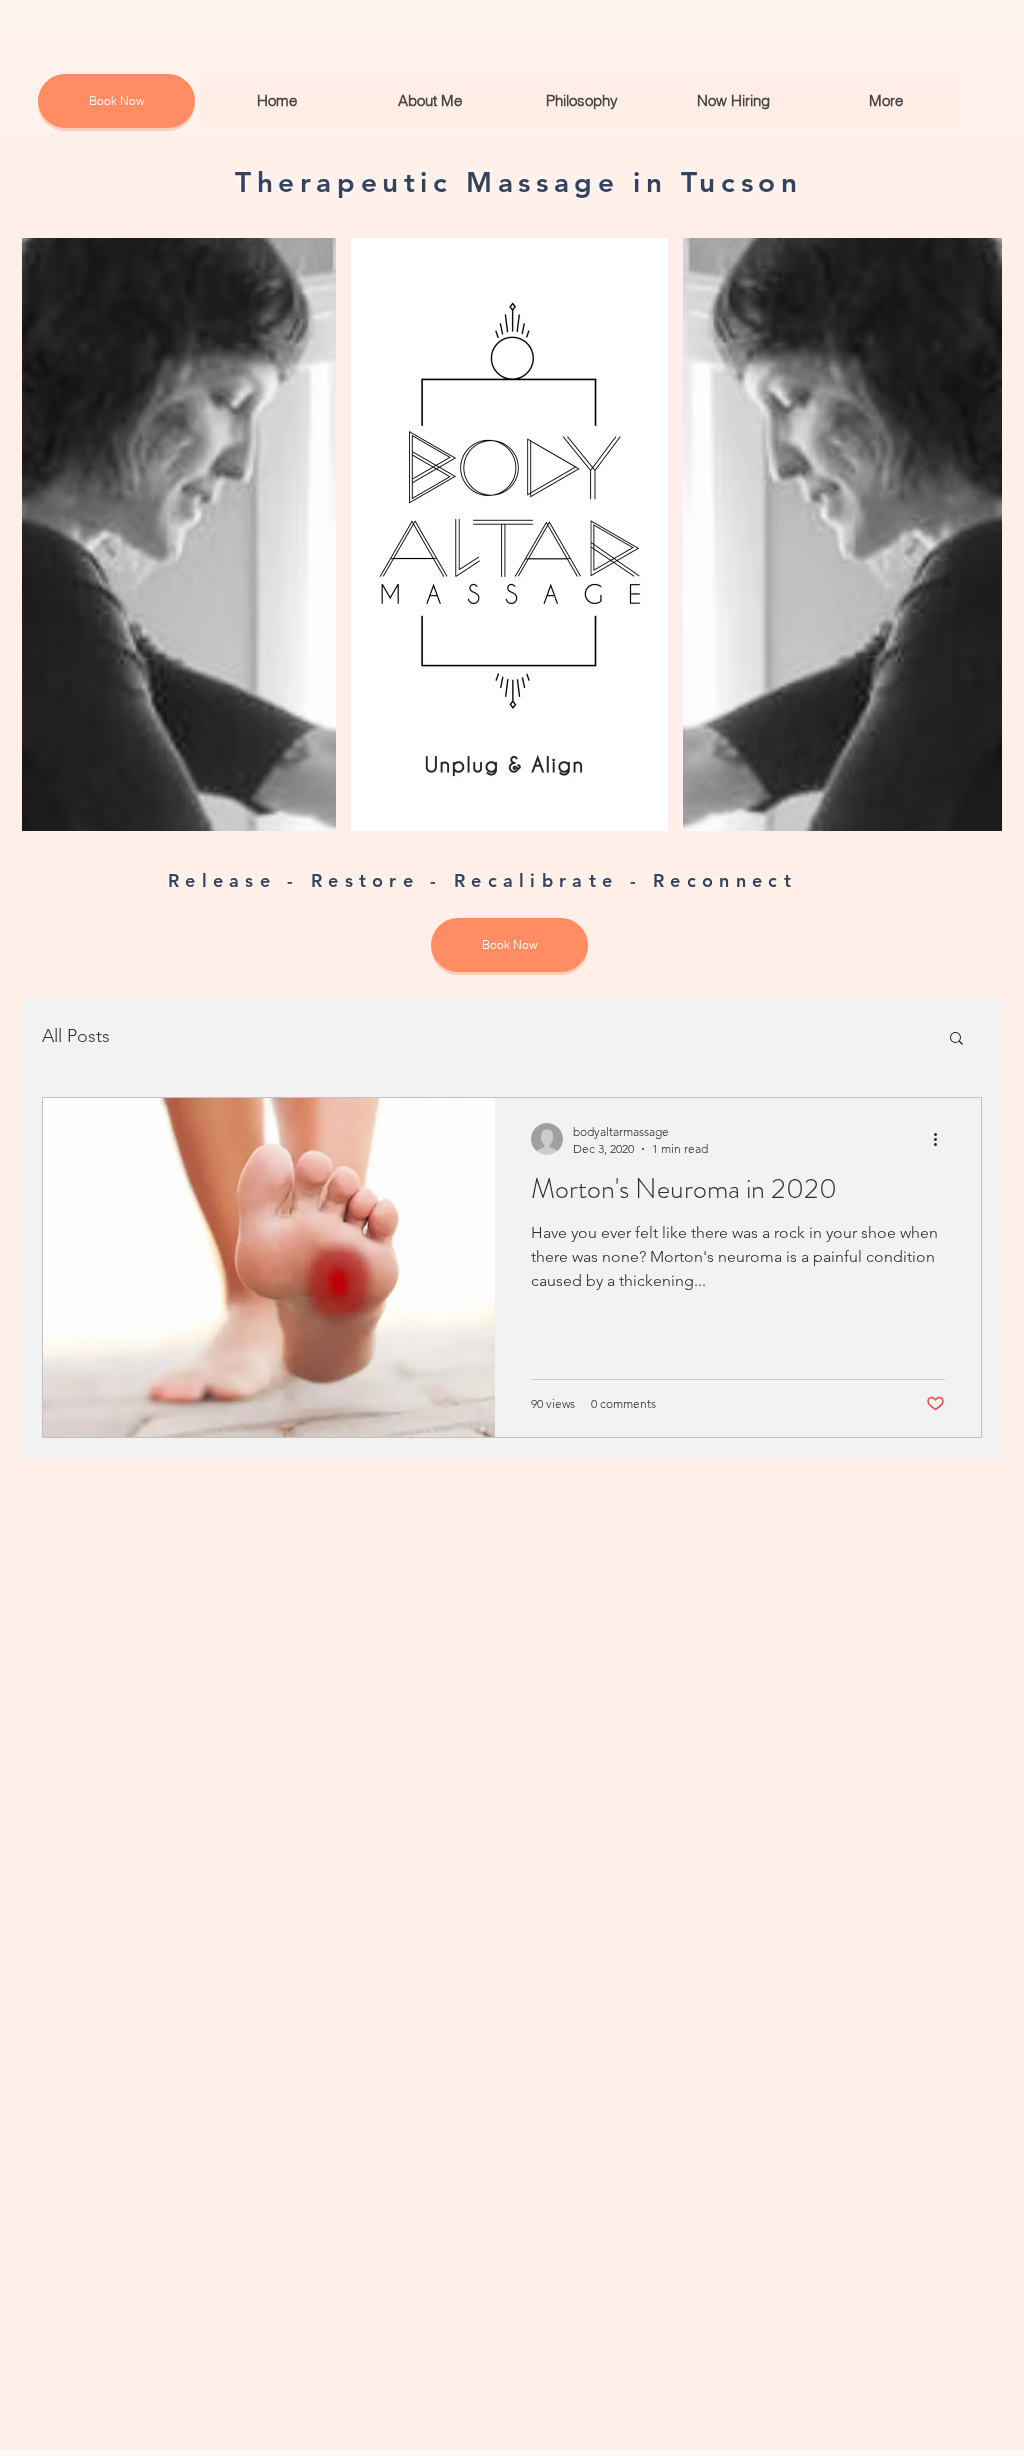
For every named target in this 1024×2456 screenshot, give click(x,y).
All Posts (76, 1036)
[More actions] (942, 1139)
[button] (956, 1039)
